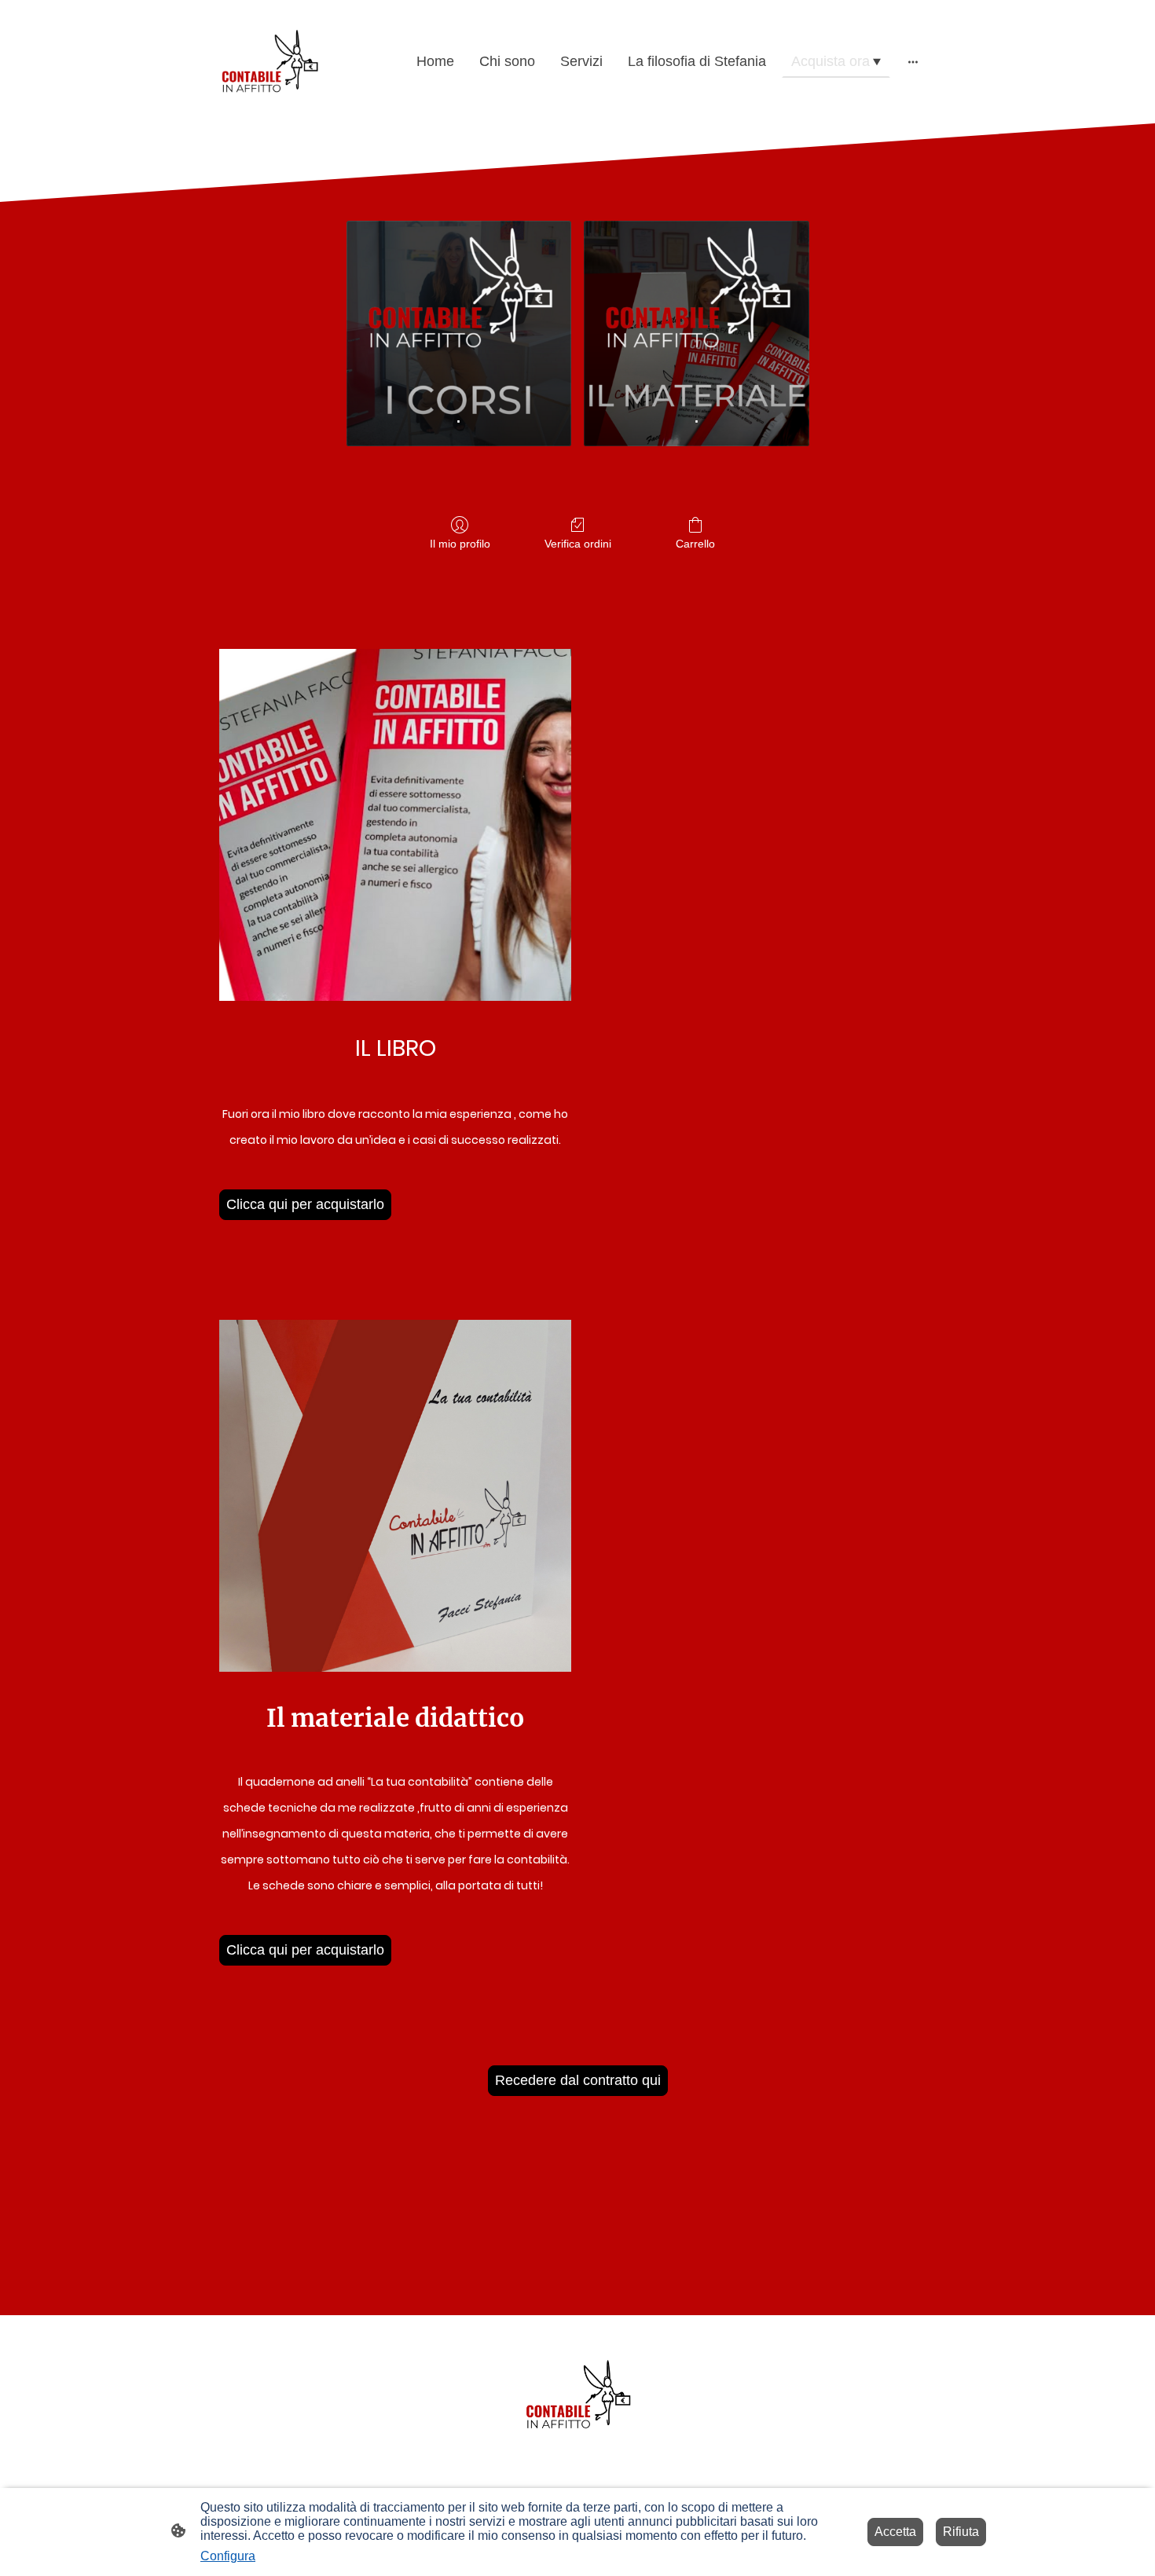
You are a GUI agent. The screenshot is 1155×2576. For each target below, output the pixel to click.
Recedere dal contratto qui (578, 2080)
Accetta (895, 2532)
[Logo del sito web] (269, 62)
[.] (459, 308)
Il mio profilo (460, 544)
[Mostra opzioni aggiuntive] (913, 62)
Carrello (695, 544)
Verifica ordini (578, 544)
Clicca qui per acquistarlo (305, 1204)
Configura (228, 2556)
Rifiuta (961, 2532)
